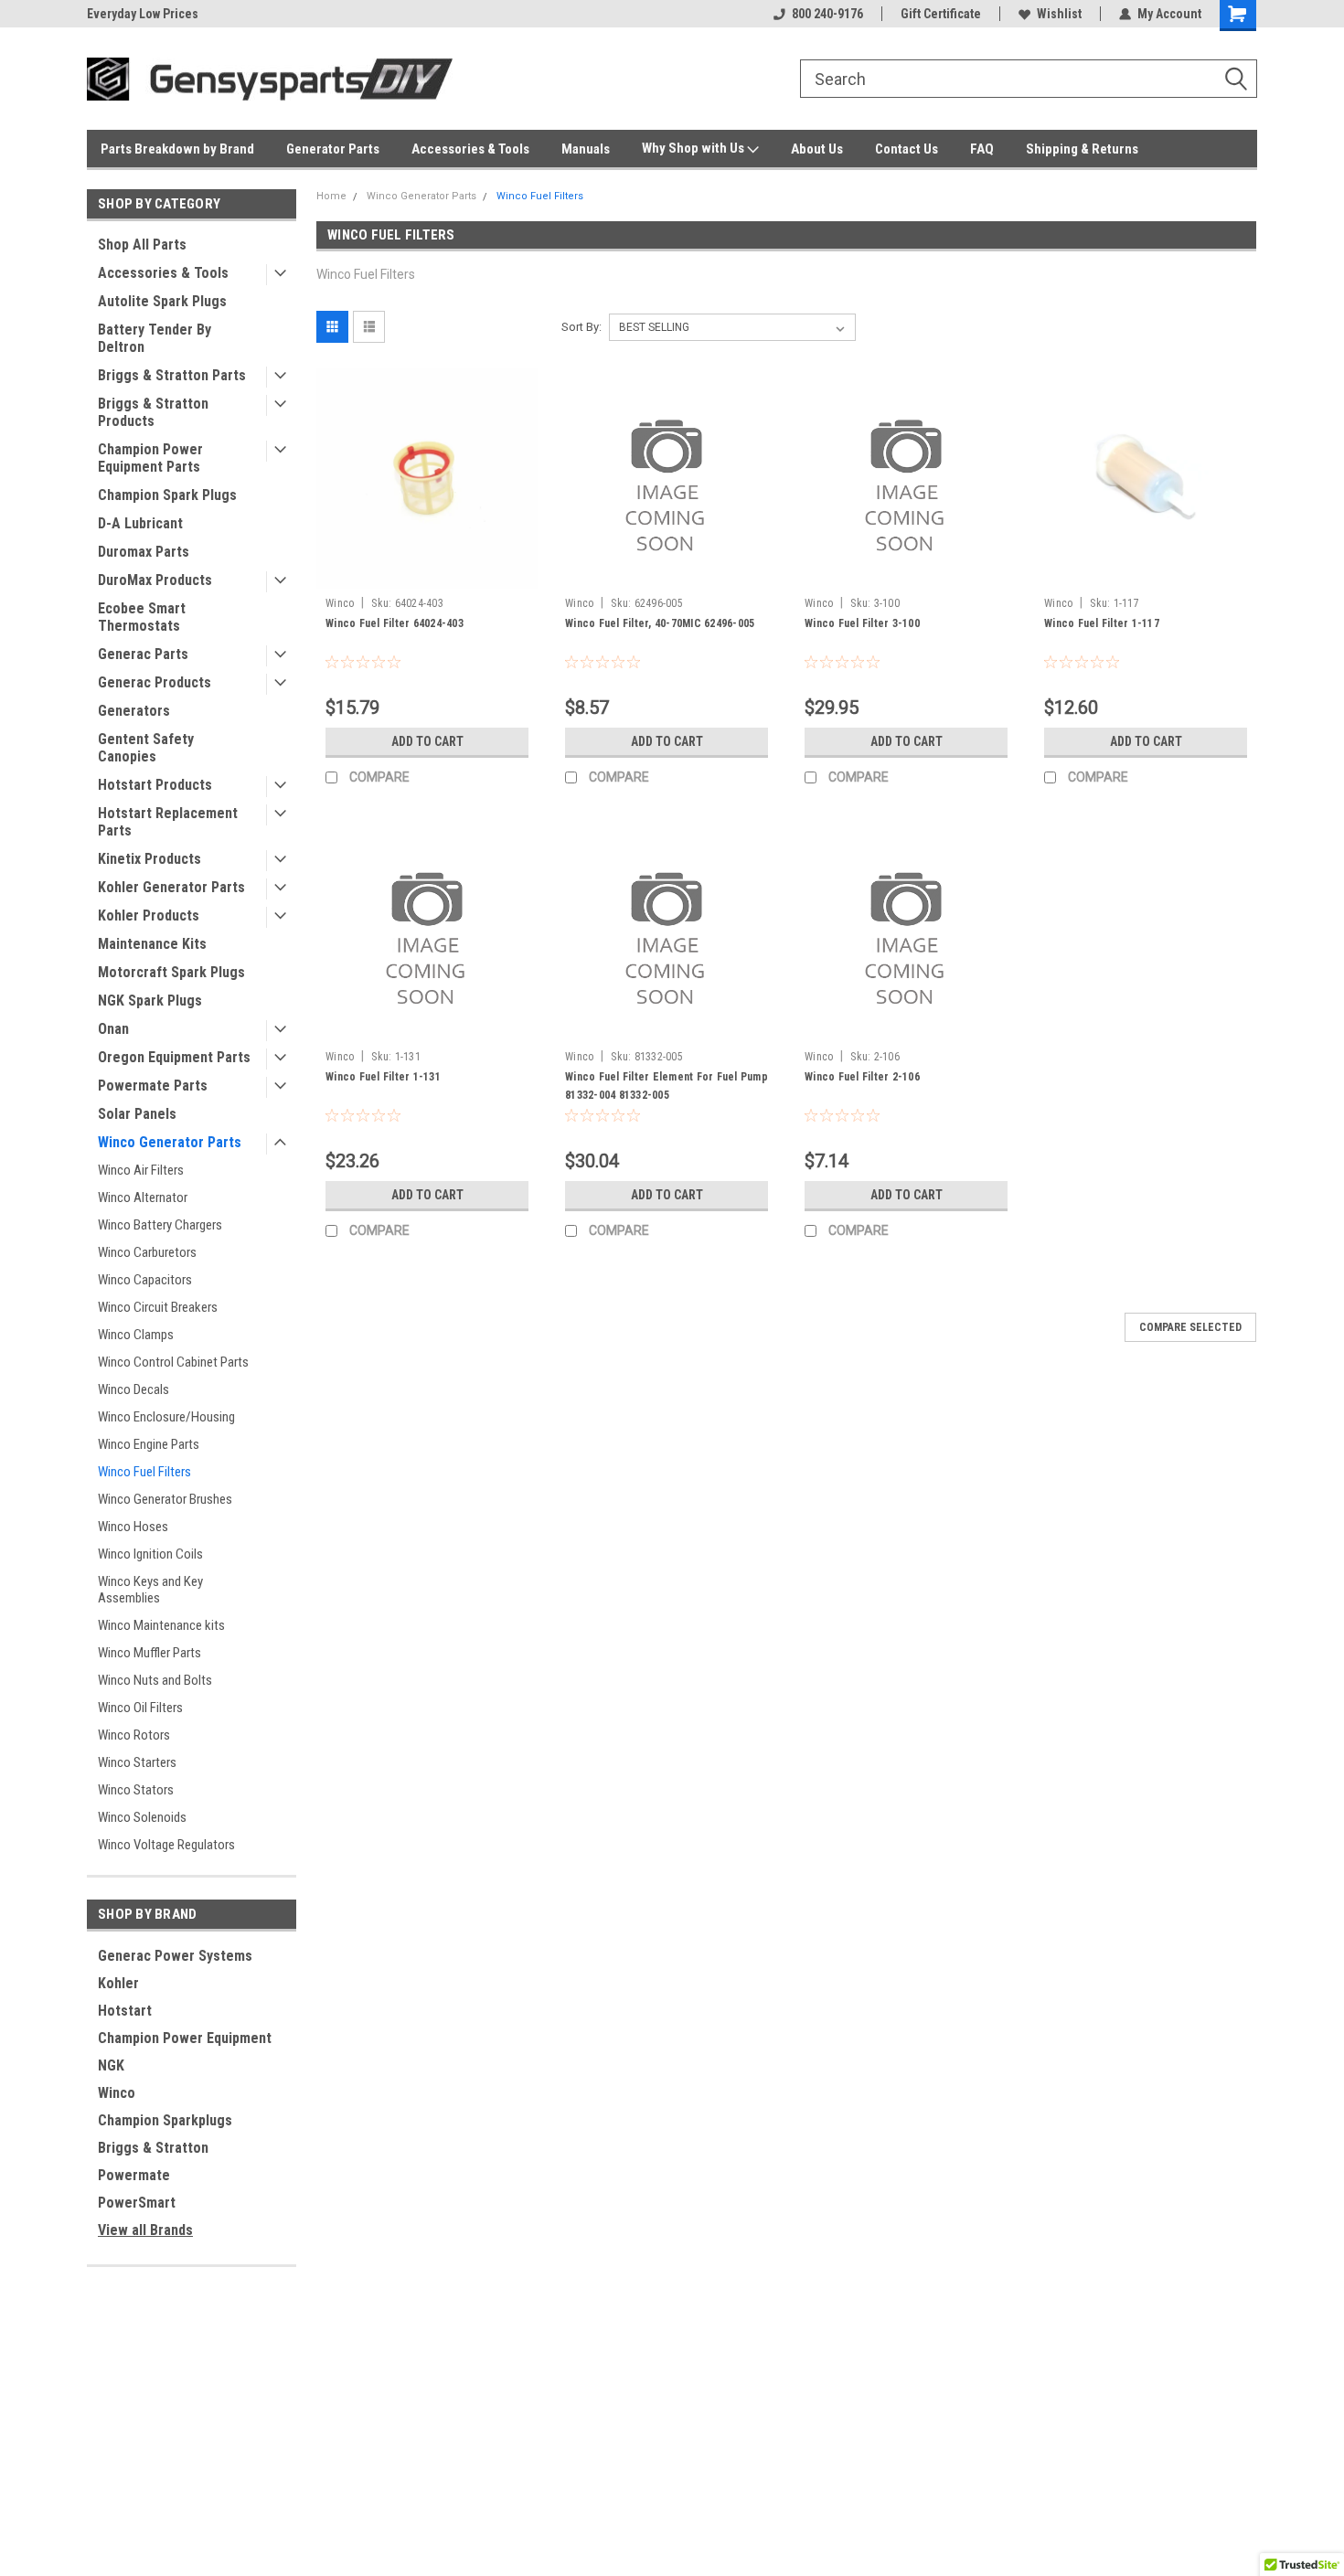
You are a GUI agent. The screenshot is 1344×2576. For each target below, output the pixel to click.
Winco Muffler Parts (149, 1653)
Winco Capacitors (145, 1280)
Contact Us (907, 149)
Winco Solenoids (142, 1817)
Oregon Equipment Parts (174, 1057)
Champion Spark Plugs (167, 495)
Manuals (586, 149)
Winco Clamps (136, 1335)
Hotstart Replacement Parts (168, 822)
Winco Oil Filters (140, 1708)
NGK (111, 2065)
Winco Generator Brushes (165, 1499)
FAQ (982, 149)
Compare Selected (1190, 1327)
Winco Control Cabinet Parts (173, 1362)
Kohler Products (149, 915)
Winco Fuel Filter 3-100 (862, 623)
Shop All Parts (142, 245)
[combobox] (1029, 79)
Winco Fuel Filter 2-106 (862, 1077)
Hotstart (125, 2011)
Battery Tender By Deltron (155, 338)
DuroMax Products (155, 580)
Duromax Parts (144, 552)
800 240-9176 (827, 14)
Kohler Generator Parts (171, 887)
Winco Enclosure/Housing (166, 1417)
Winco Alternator (143, 1198)
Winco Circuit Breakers (158, 1307)
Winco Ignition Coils (150, 1554)
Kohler (118, 1983)
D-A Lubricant (140, 523)
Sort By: (581, 327)
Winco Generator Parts (170, 1142)
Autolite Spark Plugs (162, 301)
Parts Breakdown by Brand (177, 149)
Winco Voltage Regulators (166, 1845)
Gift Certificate (941, 14)
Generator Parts (333, 149)
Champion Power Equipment (185, 2038)
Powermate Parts (153, 1086)
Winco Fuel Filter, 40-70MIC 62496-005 (660, 623)
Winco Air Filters (141, 1170)
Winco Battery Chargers (160, 1225)
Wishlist (1059, 14)
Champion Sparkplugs (165, 2120)
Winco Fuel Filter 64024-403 (395, 623)
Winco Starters (137, 1762)
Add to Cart (427, 741)
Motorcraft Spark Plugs (171, 972)
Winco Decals (133, 1389)
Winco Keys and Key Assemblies (150, 1590)
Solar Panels (137, 1114)
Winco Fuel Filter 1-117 (1102, 623)
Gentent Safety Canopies (146, 748)
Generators (134, 711)
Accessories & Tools (470, 149)
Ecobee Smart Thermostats (142, 617)
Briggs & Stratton (153, 2148)
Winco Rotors (134, 1735)
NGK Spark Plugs (150, 1001)
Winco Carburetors (147, 1252)
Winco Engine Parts (149, 1444)
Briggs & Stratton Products (153, 412)
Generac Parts (143, 654)
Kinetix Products (149, 859)
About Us (817, 149)
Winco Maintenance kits (161, 1625)
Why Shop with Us (694, 148)
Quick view (427, 575)
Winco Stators (136, 1790)
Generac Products (155, 682)
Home (331, 196)
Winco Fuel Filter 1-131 (383, 1077)
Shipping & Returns (1082, 149)
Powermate (134, 2175)
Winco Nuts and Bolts (155, 1680)
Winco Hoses (133, 1527)
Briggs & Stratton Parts (172, 375)
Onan (113, 1029)
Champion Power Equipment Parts (150, 458)
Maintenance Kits (152, 944)
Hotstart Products (155, 785)
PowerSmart (137, 2203)
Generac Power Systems (175, 1956)
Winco (117, 2093)
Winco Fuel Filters (144, 1472)
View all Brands (145, 2230)
